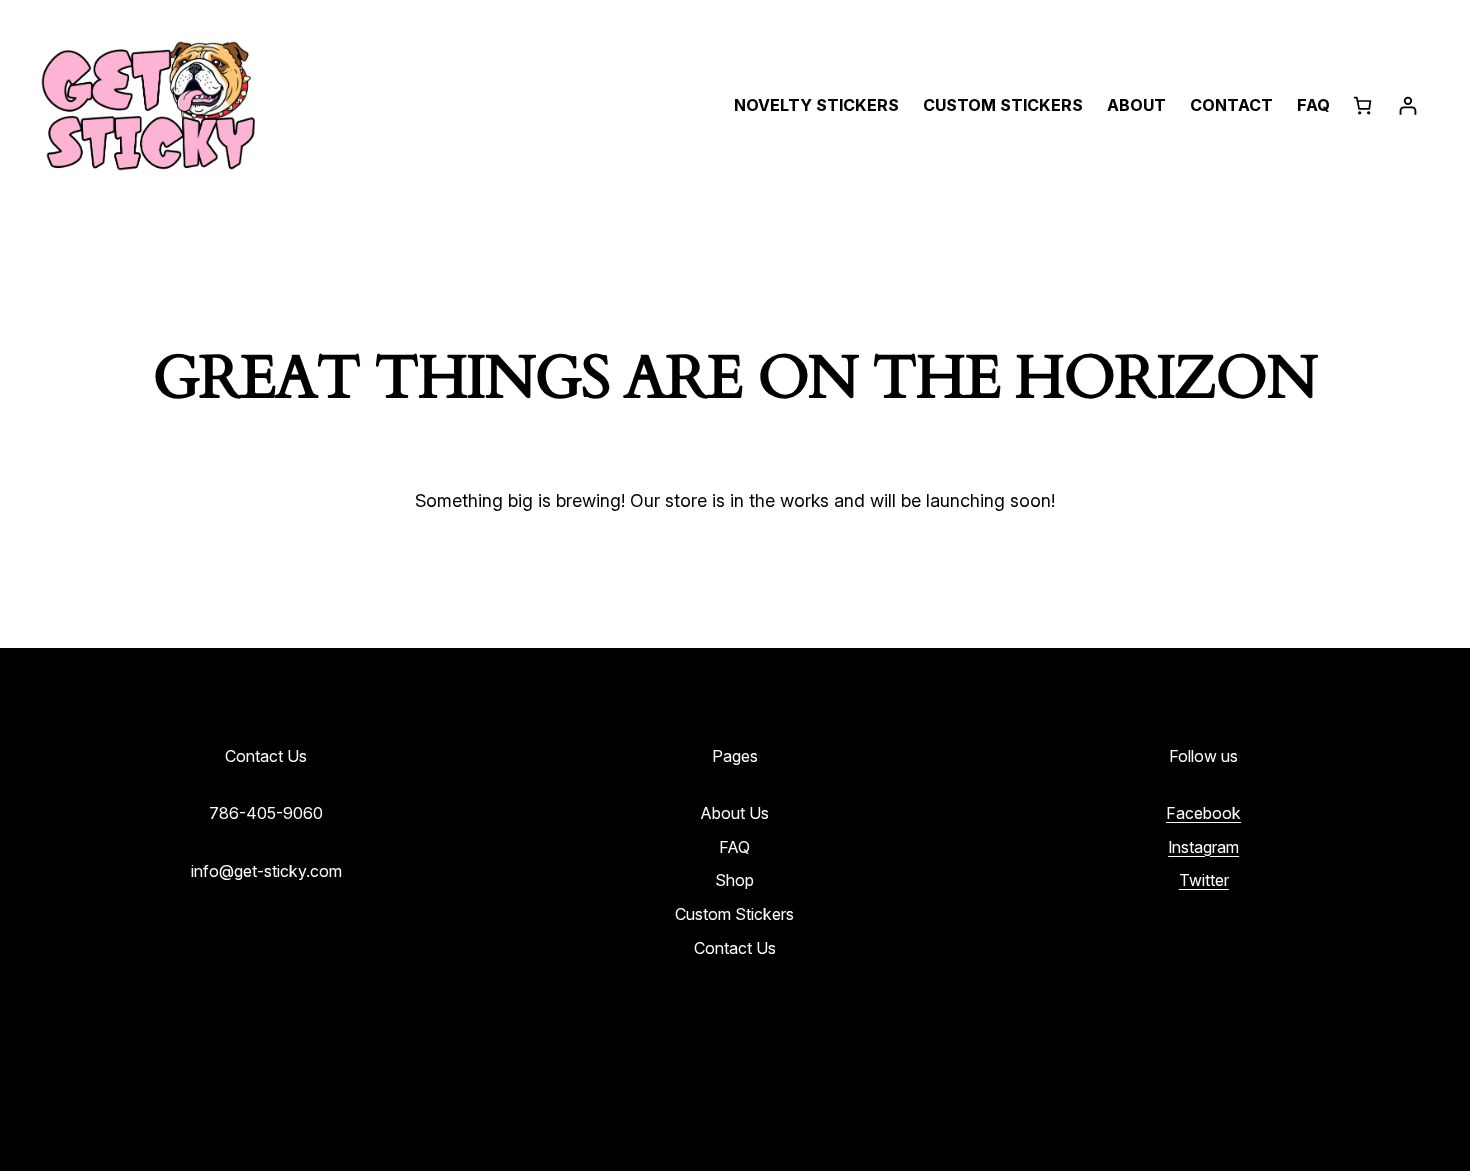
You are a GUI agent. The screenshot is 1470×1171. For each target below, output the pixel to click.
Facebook (1203, 813)
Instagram (1203, 847)
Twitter (1204, 880)
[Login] (1407, 105)
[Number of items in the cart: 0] (1362, 105)
